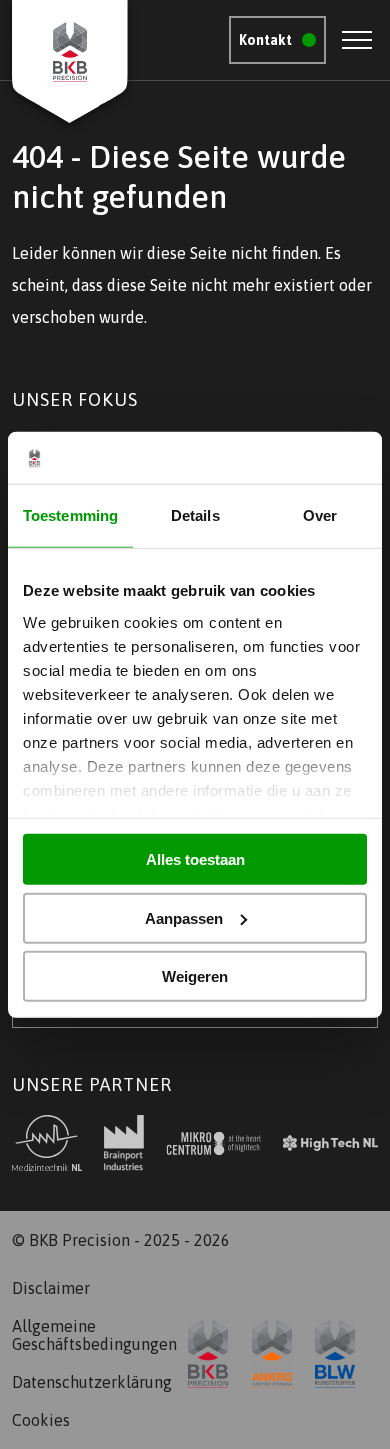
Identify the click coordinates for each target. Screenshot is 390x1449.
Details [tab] (195, 515)
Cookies (41, 1420)
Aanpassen (184, 917)
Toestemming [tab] (70, 515)
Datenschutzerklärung (92, 1382)
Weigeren (195, 976)
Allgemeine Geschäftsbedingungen (93, 1335)
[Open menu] (357, 40)
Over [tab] (320, 515)
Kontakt (265, 40)
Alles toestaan (195, 859)
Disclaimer (51, 1288)
